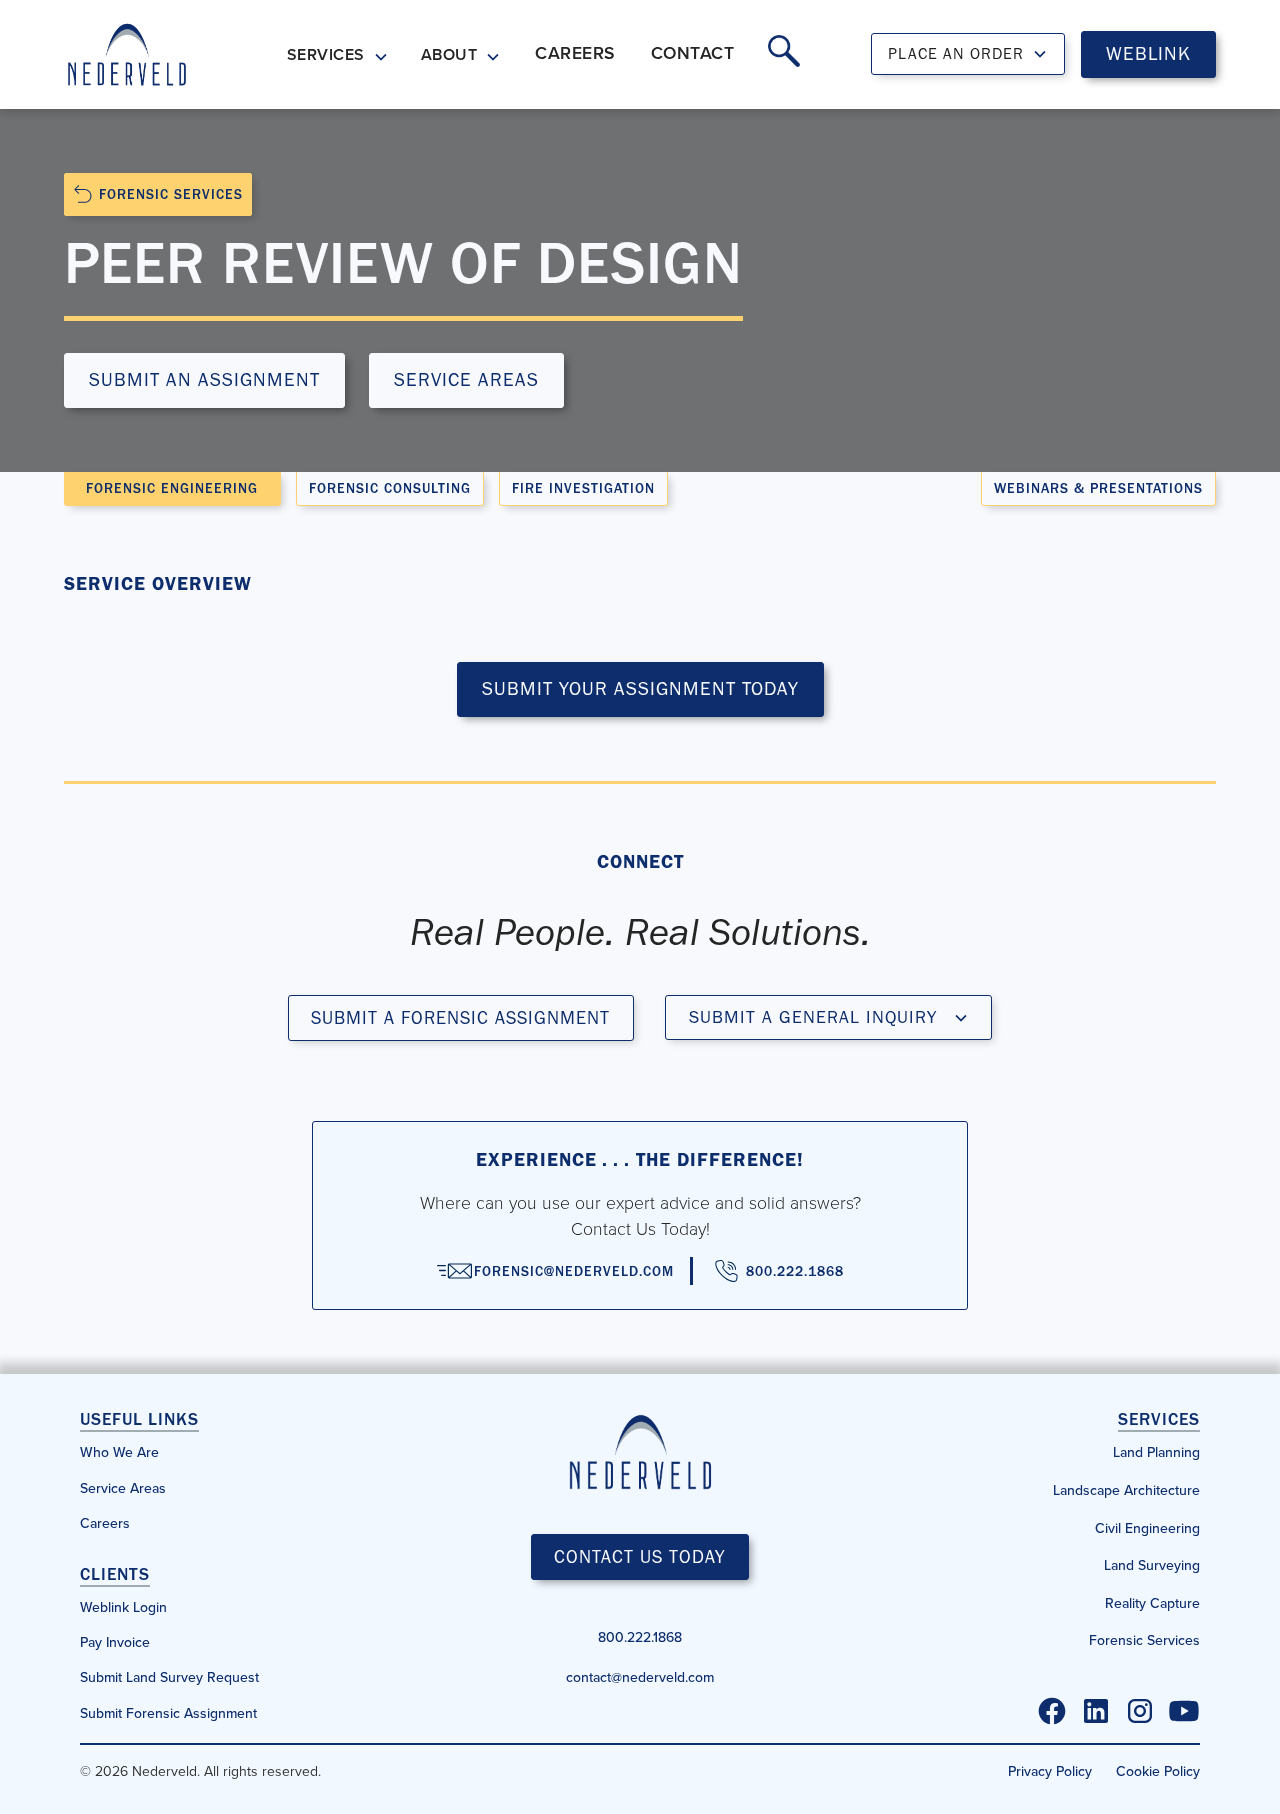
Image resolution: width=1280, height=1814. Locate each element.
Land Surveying (1152, 1565)
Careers (105, 1523)
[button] (338, 56)
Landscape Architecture (1126, 1490)
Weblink (1148, 53)
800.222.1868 (640, 1637)
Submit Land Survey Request (169, 1677)
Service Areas (466, 379)
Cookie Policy (1158, 1771)
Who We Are (119, 1452)
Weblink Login (123, 1607)
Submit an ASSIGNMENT (204, 379)
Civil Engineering (1147, 1528)
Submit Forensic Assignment (168, 1713)
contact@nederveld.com (640, 1677)
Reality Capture (1152, 1603)
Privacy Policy (1050, 1771)
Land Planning (1156, 1452)
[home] (126, 54)
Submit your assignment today (640, 688)
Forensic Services (1144, 1640)
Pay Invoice (115, 1642)
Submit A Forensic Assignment (460, 1017)
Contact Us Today (639, 1556)
